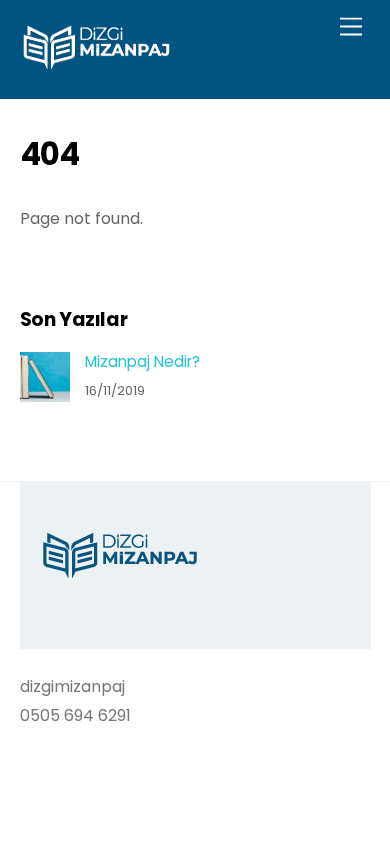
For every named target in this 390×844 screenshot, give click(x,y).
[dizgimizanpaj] (96, 62)
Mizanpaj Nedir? (142, 362)
